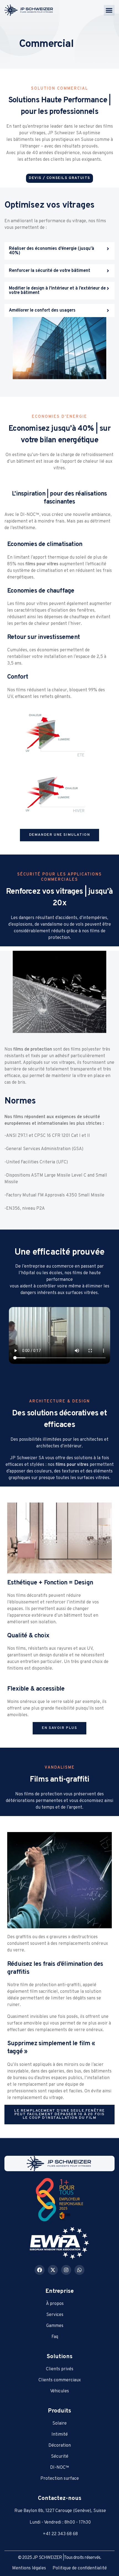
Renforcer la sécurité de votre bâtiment (50, 271)
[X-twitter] (53, 2270)
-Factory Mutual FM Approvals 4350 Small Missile (54, 1195)
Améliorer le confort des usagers (42, 310)
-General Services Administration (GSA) (44, 1149)
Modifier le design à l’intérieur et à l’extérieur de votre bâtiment (57, 291)
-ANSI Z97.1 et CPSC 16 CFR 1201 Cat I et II (47, 1136)
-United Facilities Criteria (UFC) (36, 1162)
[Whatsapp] (79, 2270)
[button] (109, 10)
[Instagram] (66, 2270)
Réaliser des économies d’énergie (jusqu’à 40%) (51, 251)
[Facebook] (40, 2270)
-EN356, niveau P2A (25, 1209)
